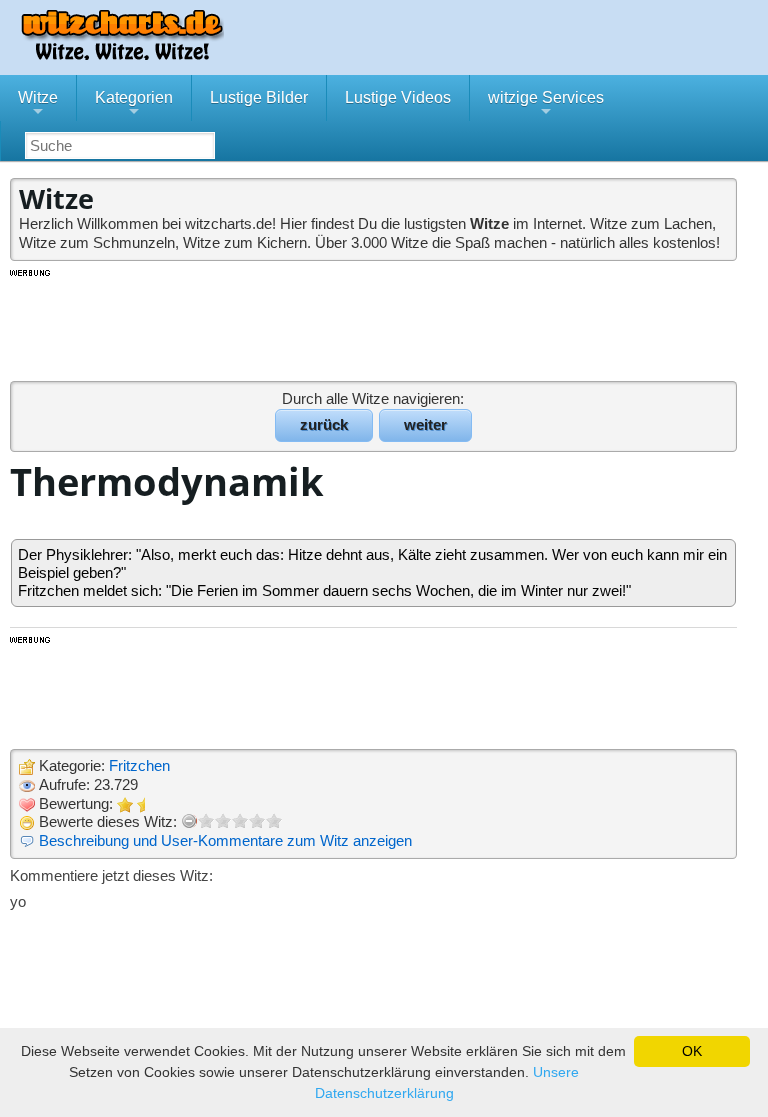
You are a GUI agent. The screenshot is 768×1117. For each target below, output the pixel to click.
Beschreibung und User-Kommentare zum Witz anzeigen (225, 840)
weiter (425, 424)
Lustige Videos (398, 97)
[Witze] (122, 54)
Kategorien (134, 105)
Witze (38, 105)
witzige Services (546, 105)
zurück (324, 424)
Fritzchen (139, 765)
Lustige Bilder (259, 97)
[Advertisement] (375, 324)
